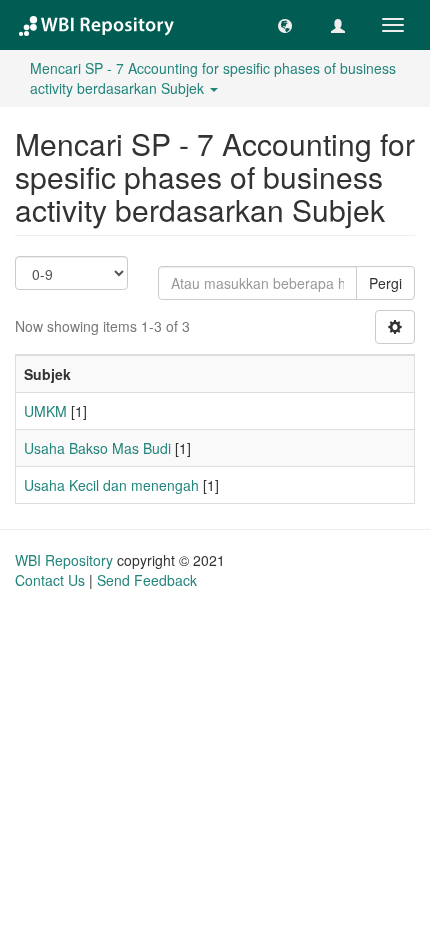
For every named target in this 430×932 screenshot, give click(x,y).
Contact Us (50, 580)
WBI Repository (64, 560)
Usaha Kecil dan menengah (111, 485)
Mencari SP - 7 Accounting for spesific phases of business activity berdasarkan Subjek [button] (213, 78)
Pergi (385, 283)
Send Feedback (147, 580)
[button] (285, 25)
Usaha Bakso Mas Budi (97, 448)
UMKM (45, 411)
